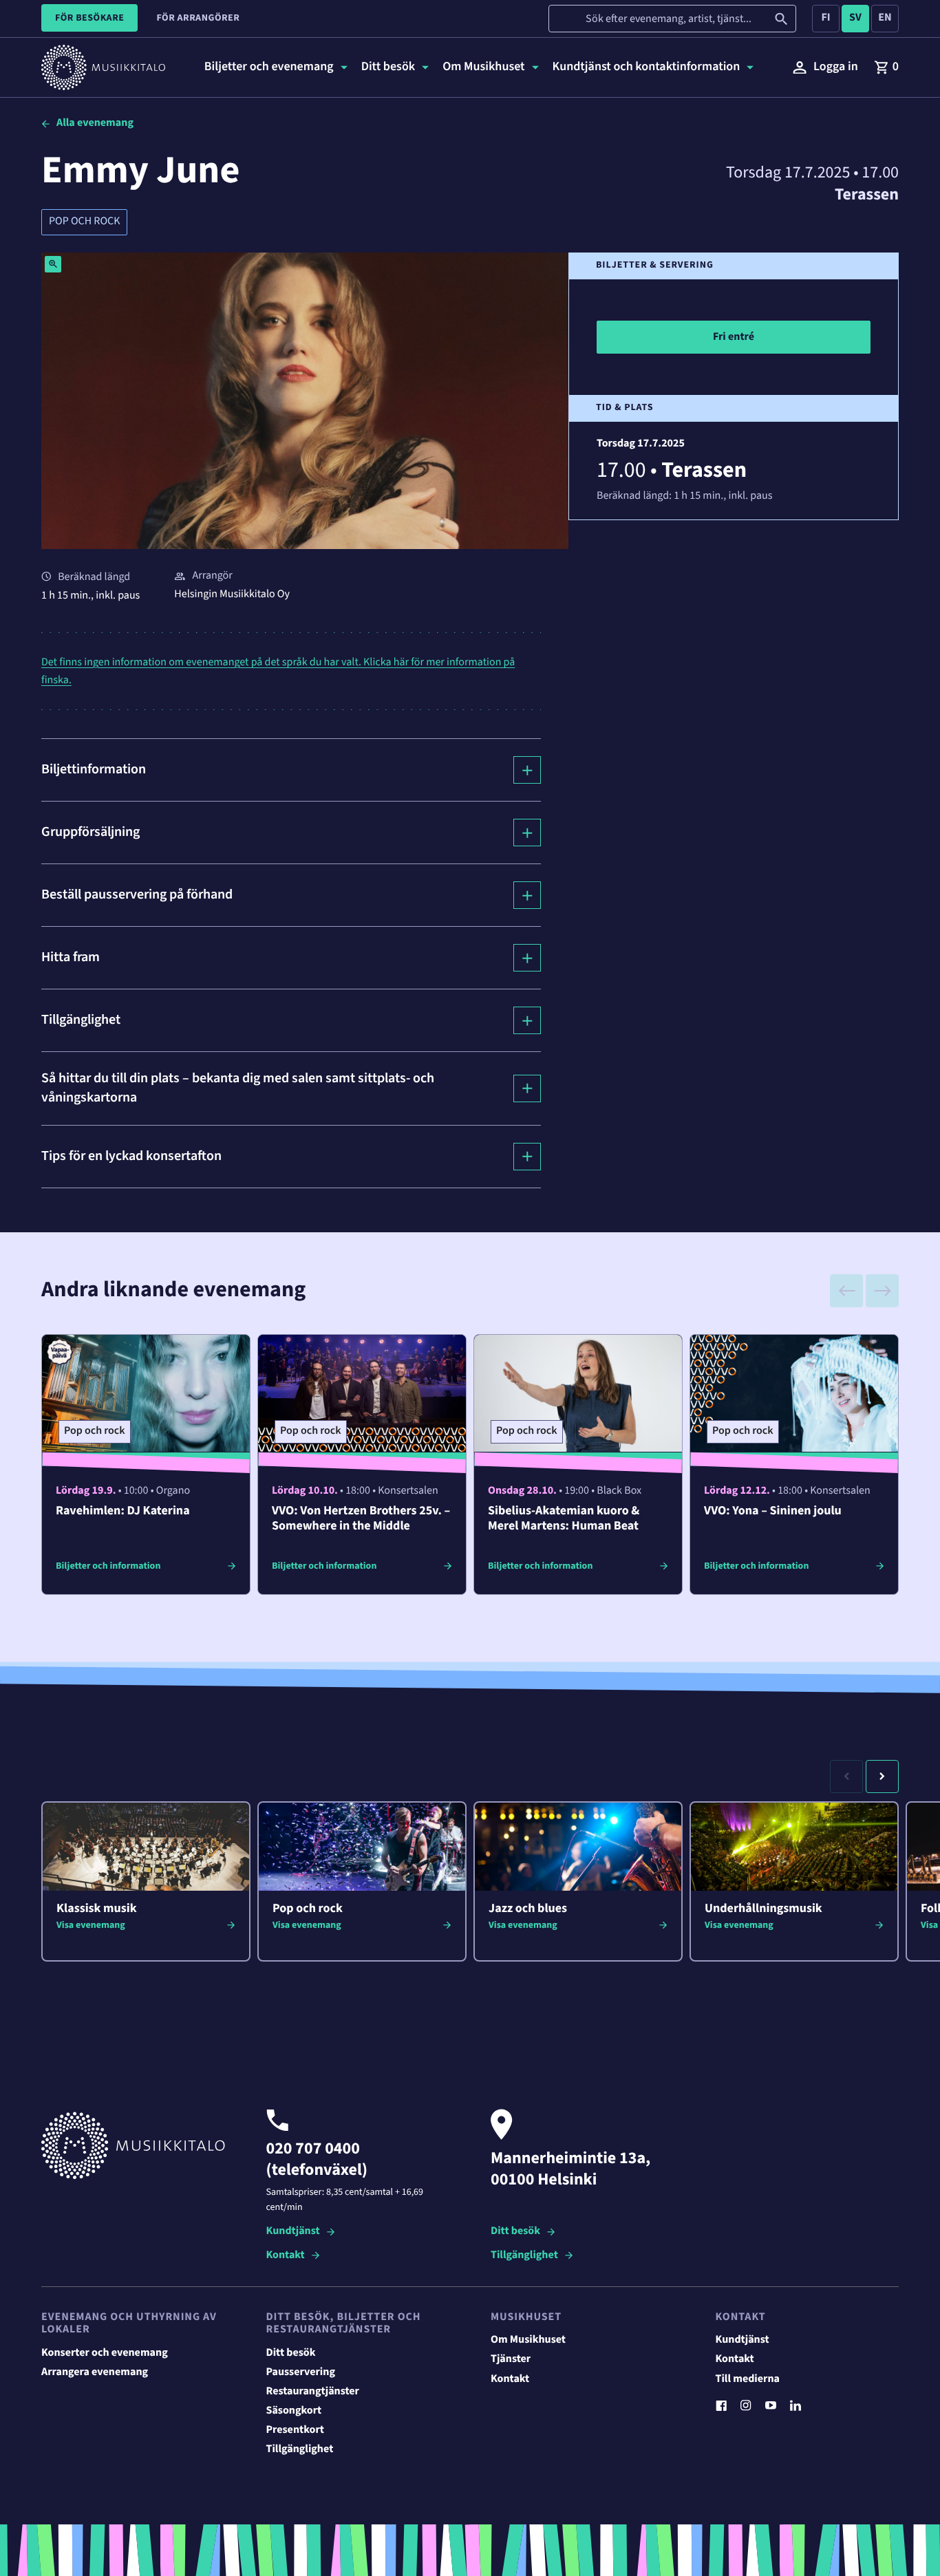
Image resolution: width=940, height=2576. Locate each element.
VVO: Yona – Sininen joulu (773, 1511)
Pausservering (301, 2372)
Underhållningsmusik (763, 1909)
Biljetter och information (108, 1566)
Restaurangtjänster (313, 2392)
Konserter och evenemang (105, 2353)
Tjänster (511, 2359)
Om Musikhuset (528, 2340)
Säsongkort (294, 2411)
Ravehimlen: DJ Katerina (123, 1511)
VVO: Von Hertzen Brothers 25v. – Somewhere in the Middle (361, 1519)
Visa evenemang (91, 1925)
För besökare (89, 18)
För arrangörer (198, 18)
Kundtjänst (293, 2232)
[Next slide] (882, 1291)
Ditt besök (515, 2232)
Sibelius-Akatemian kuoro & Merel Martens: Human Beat (564, 1519)
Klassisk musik (97, 1909)
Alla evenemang (95, 123)
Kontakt (286, 2256)
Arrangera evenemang (95, 2372)
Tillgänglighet (524, 2256)
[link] (886, 67)
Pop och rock (84, 222)
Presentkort (295, 2430)
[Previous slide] (846, 1291)
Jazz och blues (528, 1909)
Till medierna (748, 2379)
